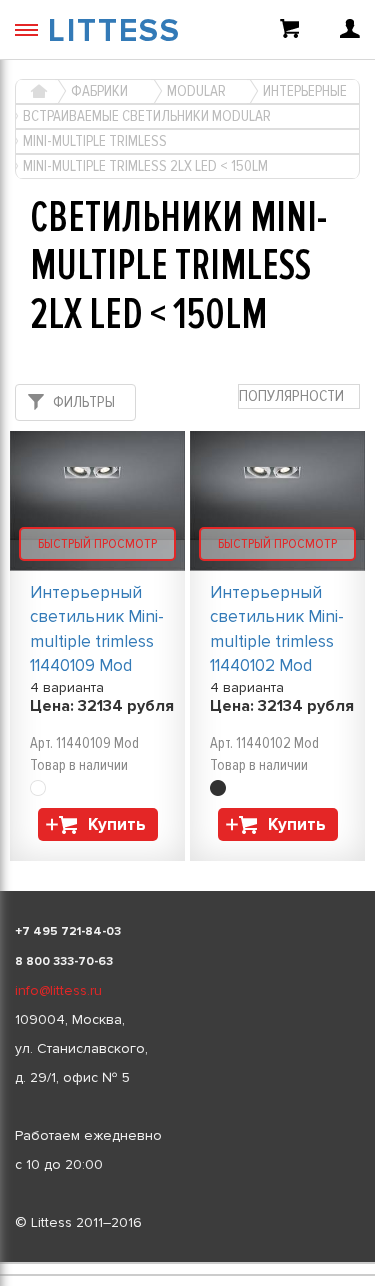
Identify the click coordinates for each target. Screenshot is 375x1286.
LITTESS (114, 31)
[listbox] (187, 1263)
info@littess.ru (58, 990)
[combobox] (299, 396)
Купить (117, 824)
